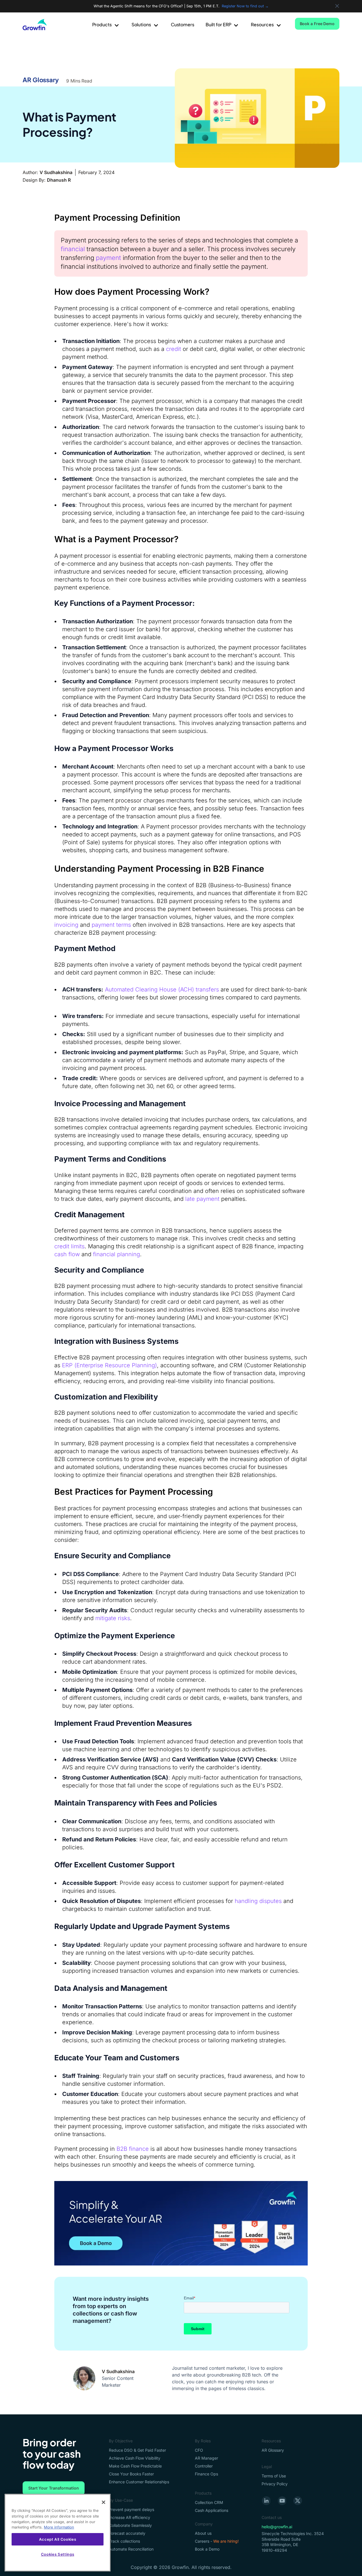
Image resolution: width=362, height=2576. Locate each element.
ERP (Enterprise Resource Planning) (109, 1365)
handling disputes (258, 1901)
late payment (202, 1199)
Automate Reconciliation (131, 2549)
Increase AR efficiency (130, 2517)
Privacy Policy (275, 2484)
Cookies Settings (58, 2554)
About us (203, 2533)
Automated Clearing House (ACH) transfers (162, 989)
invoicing (67, 925)
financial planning (117, 1254)
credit (174, 349)
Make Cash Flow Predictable (135, 2466)
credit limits (69, 1246)
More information (59, 2527)
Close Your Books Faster (131, 2474)
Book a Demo (207, 2549)
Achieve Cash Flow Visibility (135, 2458)
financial (73, 249)
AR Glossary (41, 80)
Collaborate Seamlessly (130, 2525)
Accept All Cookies (58, 2539)
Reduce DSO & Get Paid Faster (137, 2450)
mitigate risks (113, 1618)
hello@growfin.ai (277, 2527)
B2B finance (133, 2149)
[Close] (104, 2502)
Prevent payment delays (132, 2509)
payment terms (112, 925)
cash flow (67, 1254)
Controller (204, 2466)
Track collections (124, 2541)
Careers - (217, 2541)
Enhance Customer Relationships (139, 2482)
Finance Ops (206, 2474)
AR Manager (206, 2458)
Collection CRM (209, 2502)
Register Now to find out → (245, 6)
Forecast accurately (127, 2533)
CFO (199, 2450)
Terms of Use (274, 2476)
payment (108, 258)
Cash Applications (212, 2510)
